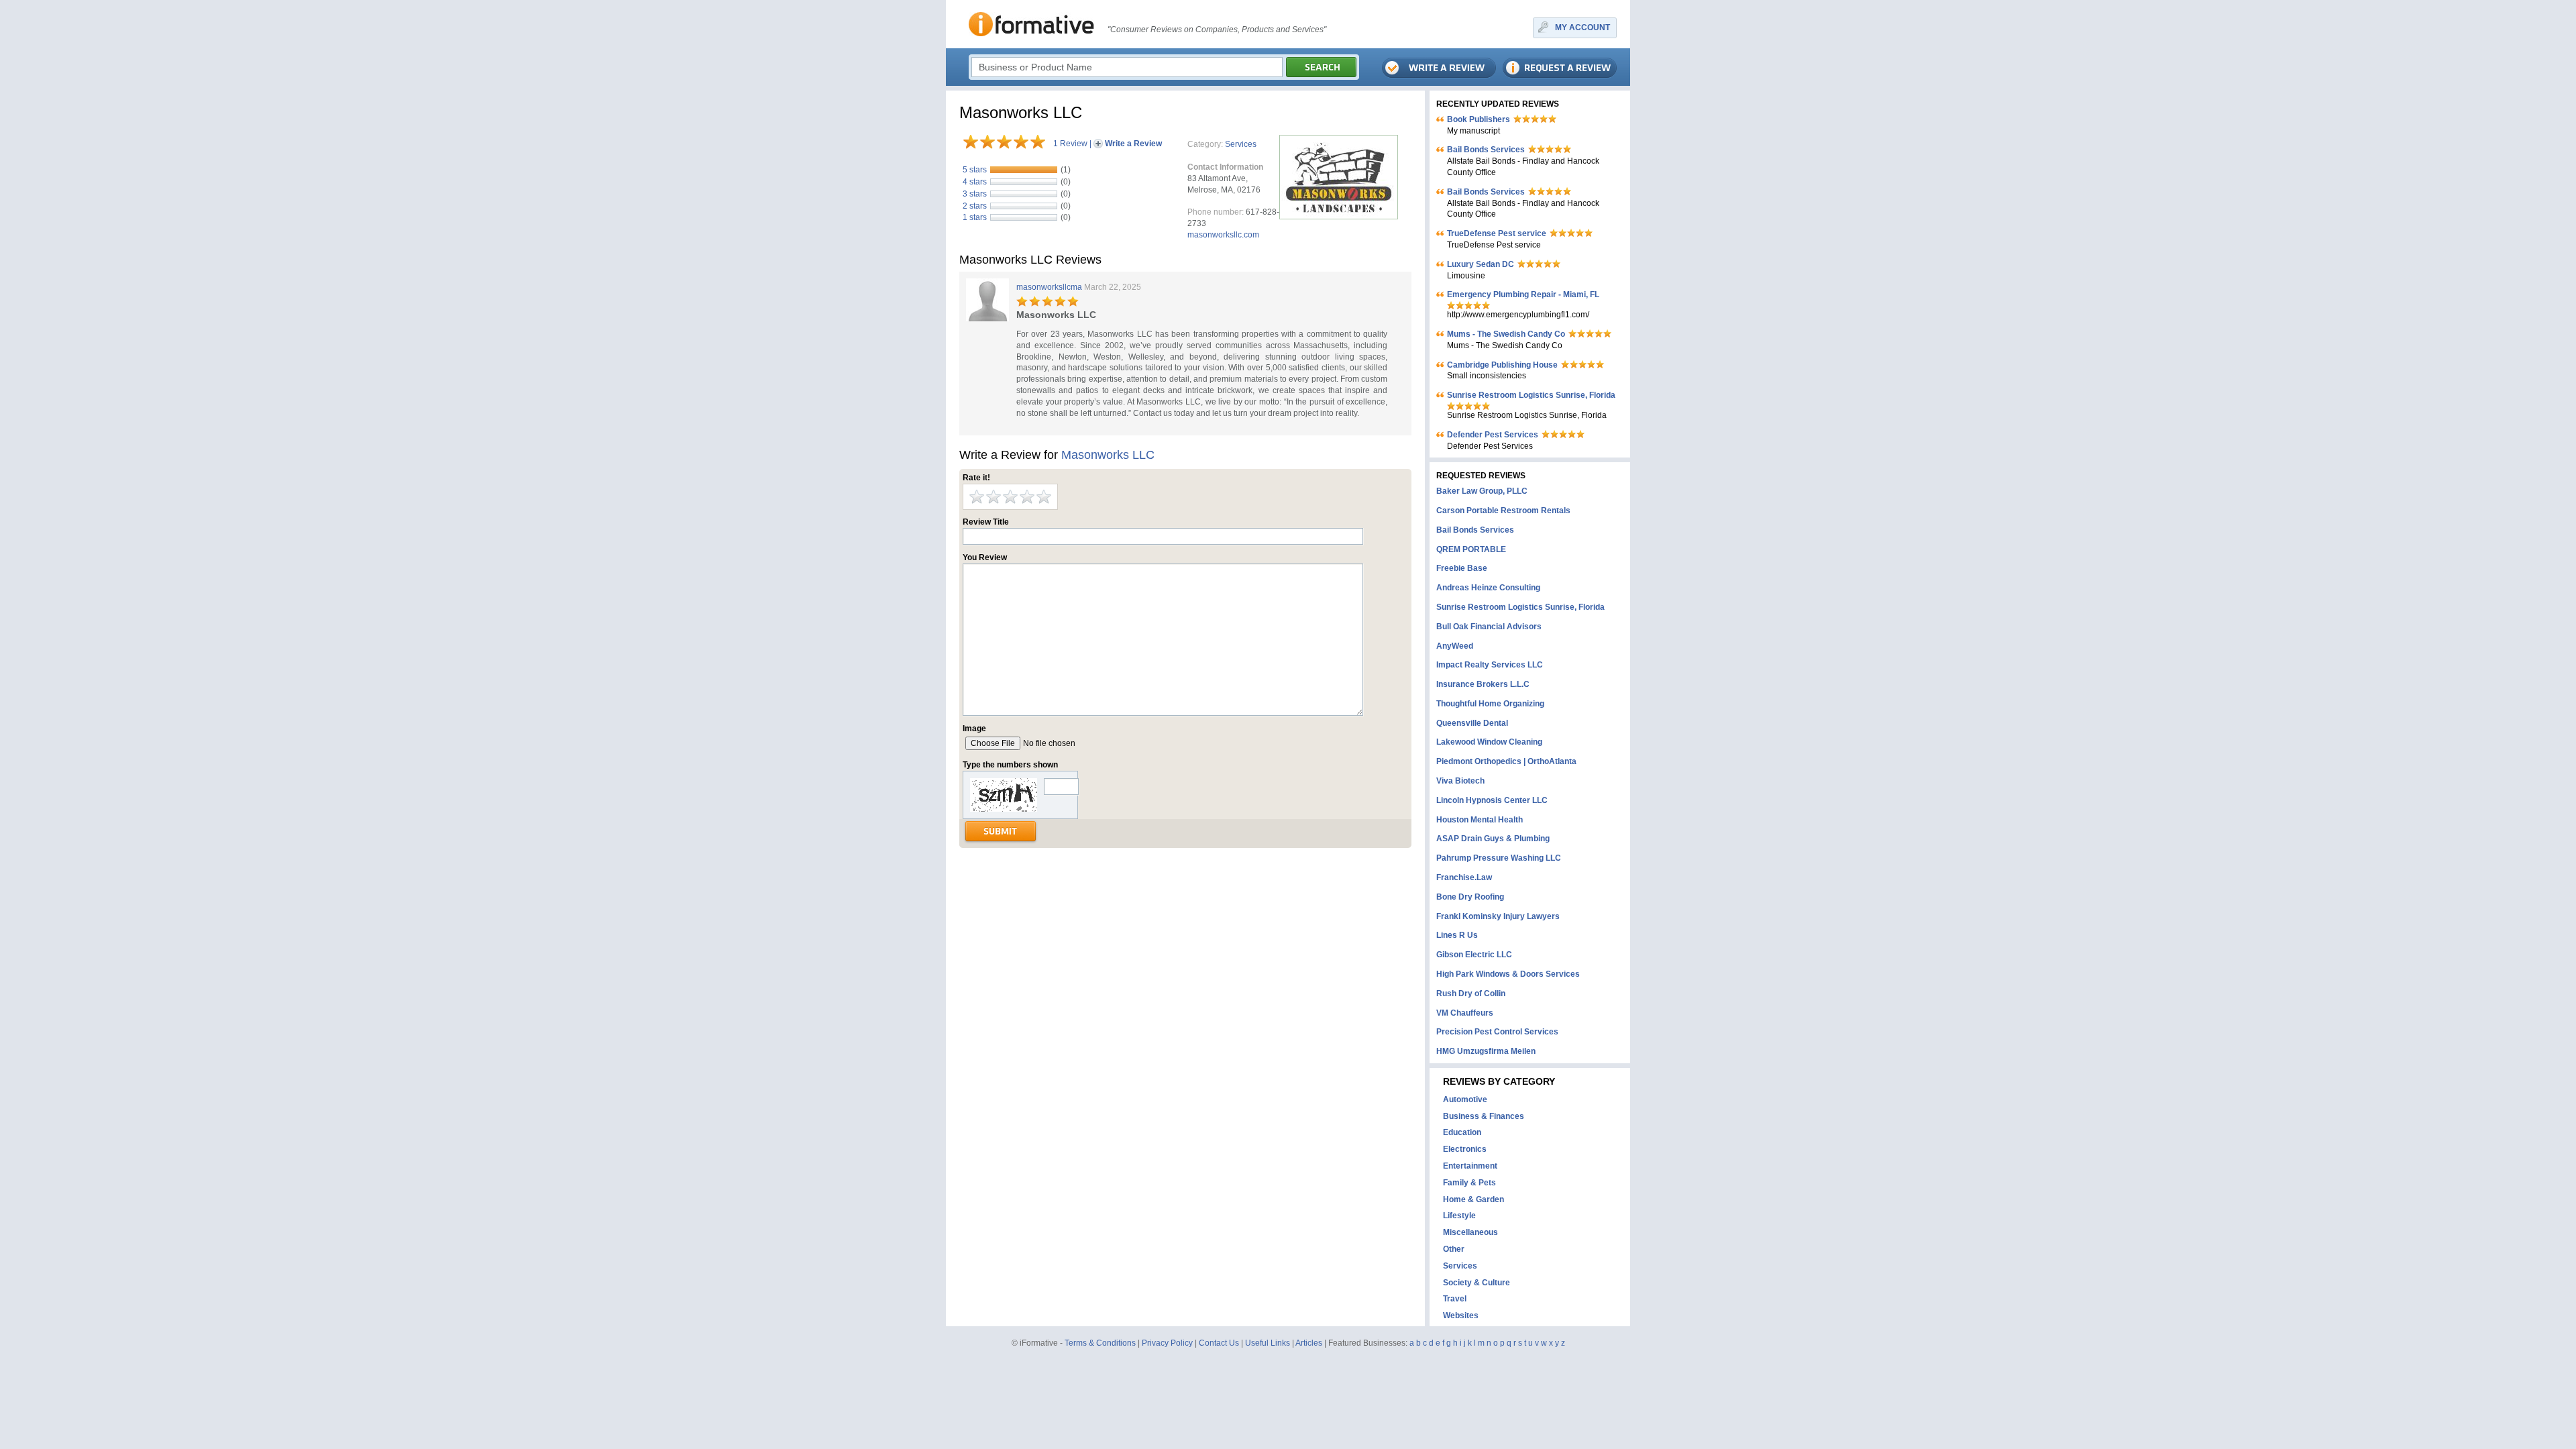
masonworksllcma (1049, 287)
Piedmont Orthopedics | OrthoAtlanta (1506, 761)
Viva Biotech (1460, 781)
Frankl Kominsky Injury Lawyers (1498, 916)
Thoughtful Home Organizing (1490, 704)
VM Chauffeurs (1465, 1013)
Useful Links (1268, 1343)
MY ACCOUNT (1582, 28)
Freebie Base (1462, 568)
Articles (1309, 1343)
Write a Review (1133, 144)
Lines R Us (1457, 935)
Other (1454, 1249)
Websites (1461, 1316)
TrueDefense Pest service (1497, 233)
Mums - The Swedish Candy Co (1506, 334)
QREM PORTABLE (1471, 549)
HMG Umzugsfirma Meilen (1486, 1051)
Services (1241, 144)
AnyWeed (1455, 646)
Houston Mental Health (1480, 820)
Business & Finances (1484, 1116)
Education (1462, 1132)
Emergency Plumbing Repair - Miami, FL (1523, 294)
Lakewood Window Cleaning (1489, 742)
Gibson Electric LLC (1474, 955)
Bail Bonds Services (1486, 150)
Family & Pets (1469, 1183)
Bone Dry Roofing (1470, 897)
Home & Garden (1473, 1199)
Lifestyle (1459, 1216)
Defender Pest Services (1493, 435)
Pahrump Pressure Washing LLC (1499, 858)
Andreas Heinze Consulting (1488, 588)
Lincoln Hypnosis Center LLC (1492, 800)
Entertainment (1470, 1166)
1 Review (1070, 144)
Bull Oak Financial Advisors (1489, 627)
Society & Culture (1477, 1283)
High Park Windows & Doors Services (1508, 974)
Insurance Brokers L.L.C (1483, 684)
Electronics (1465, 1149)
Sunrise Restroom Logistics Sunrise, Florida (1531, 395)
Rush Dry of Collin (1471, 994)
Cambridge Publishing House (1502, 365)
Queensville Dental (1472, 723)
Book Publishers (1479, 119)
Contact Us (1219, 1343)
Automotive (1465, 1099)
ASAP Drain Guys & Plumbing (1493, 839)
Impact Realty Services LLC (1490, 665)
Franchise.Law (1464, 877)
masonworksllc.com (1223, 235)
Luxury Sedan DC (1481, 264)
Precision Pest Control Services (1497, 1032)
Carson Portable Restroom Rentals (1503, 511)
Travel (1455, 1299)
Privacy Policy (1167, 1343)
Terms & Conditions (1100, 1343)
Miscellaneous (1470, 1232)
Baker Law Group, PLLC (1482, 491)
